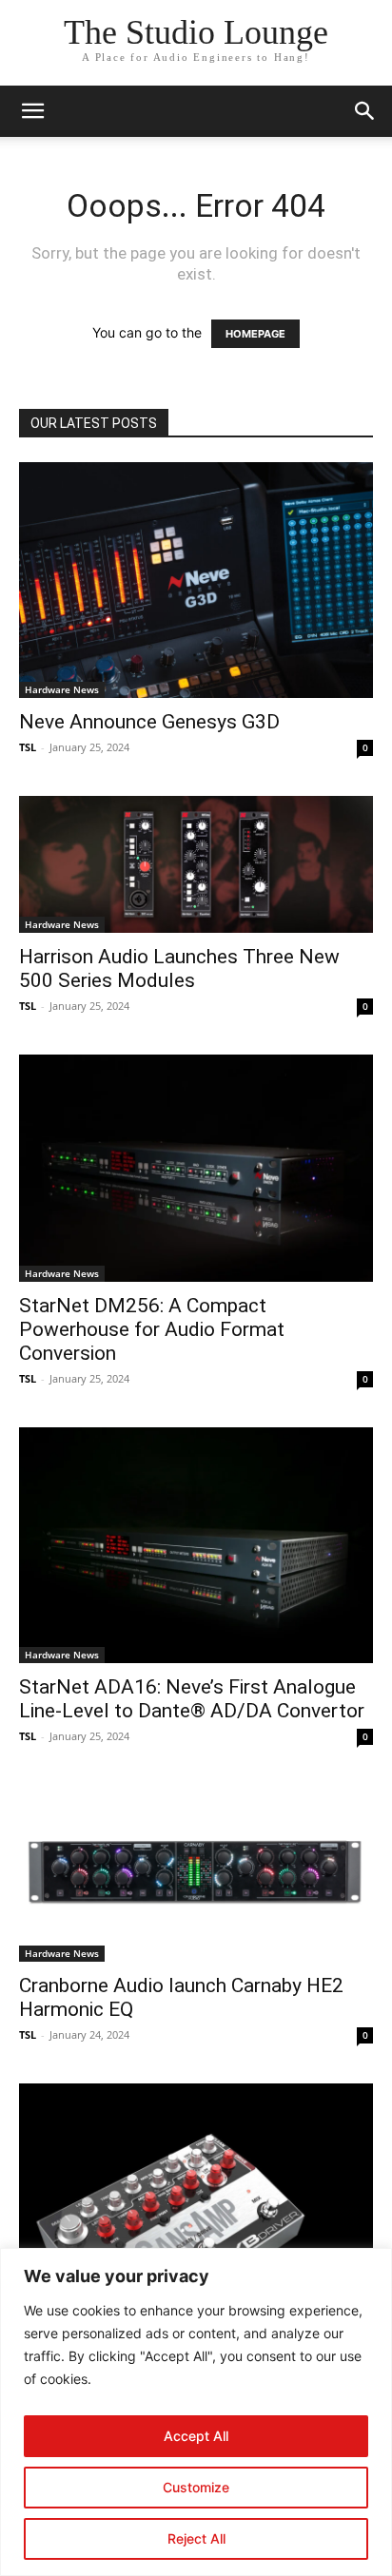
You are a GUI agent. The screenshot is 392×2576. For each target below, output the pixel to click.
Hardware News (62, 689)
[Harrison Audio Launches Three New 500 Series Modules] (196, 864)
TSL (28, 747)
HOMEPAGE (255, 334)
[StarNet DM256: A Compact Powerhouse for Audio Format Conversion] (196, 1168)
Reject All (196, 2538)
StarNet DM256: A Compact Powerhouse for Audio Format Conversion (152, 1329)
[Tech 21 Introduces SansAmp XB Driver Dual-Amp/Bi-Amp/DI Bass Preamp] (196, 2233)
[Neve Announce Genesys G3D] (196, 580)
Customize (196, 2487)
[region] (196, 2412)
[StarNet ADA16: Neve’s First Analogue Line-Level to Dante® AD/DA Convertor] (196, 1545)
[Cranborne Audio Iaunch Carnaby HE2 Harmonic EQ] (196, 1873)
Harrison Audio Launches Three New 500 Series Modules (179, 968)
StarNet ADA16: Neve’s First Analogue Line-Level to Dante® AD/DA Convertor (192, 1699)
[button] (32, 111)
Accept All (196, 2436)
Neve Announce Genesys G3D (149, 722)
